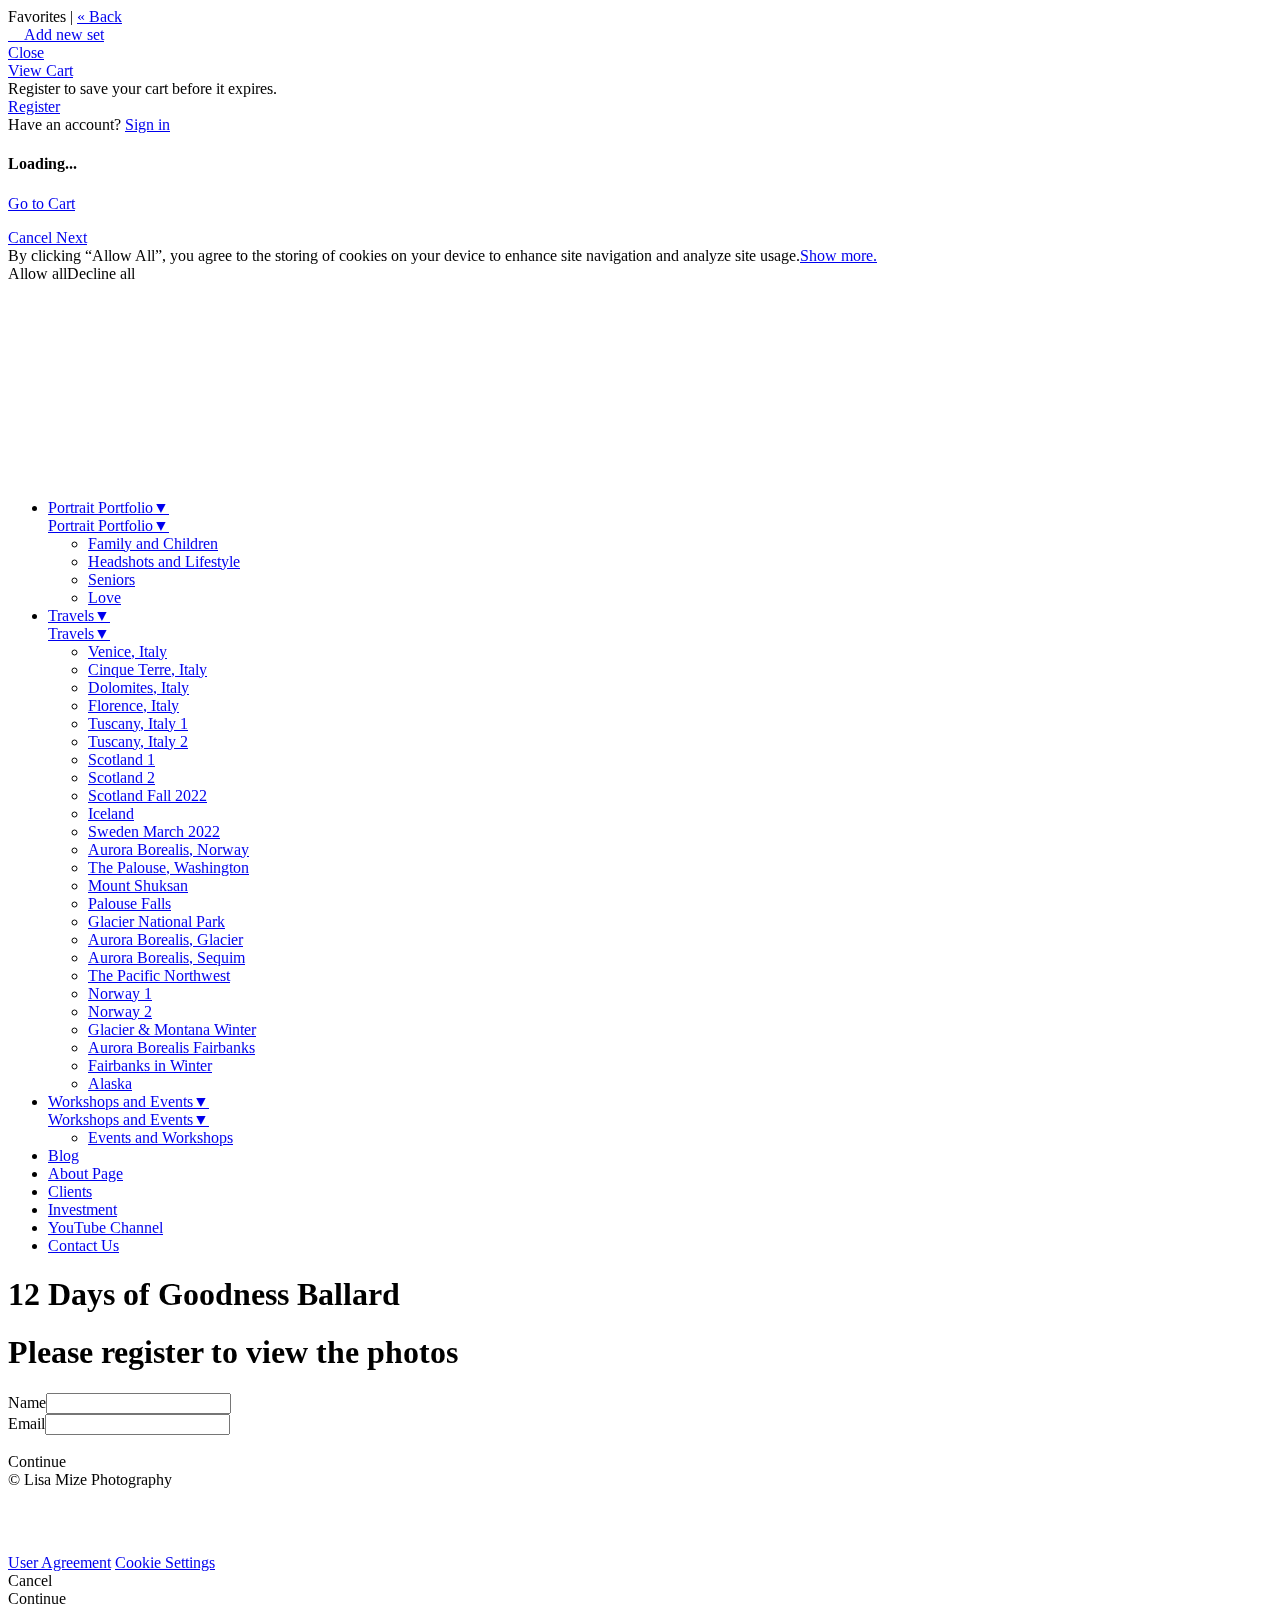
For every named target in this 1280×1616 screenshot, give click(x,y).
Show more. (838, 255)
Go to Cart (41, 203)
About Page (85, 1173)
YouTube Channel (105, 1227)
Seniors (111, 579)
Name (27, 1402)
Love (104, 597)
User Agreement (59, 1562)
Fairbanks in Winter (150, 1065)
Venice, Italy (127, 651)
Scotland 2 (121, 777)
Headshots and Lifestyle (164, 561)
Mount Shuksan (138, 885)
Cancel (32, 237)
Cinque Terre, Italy (147, 669)
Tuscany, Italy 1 (138, 723)
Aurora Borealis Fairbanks (171, 1047)
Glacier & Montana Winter (172, 1029)
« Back (99, 16)
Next (71, 237)
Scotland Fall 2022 (147, 795)
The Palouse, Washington (168, 867)
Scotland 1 (121, 759)
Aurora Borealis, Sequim (166, 957)
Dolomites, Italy (138, 687)
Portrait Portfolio (108, 507)
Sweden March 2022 (154, 831)
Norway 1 (120, 993)
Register (34, 106)
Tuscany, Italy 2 (138, 741)
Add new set (56, 34)
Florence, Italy (133, 705)
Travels (79, 615)
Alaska (110, 1083)
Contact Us (83, 1245)
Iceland (111, 813)
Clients (70, 1191)
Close (26, 52)
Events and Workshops (160, 1137)
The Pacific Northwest (159, 975)
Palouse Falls (129, 903)
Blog (63, 1155)
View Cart (40, 70)
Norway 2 (120, 1011)
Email (26, 1423)
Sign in (147, 124)
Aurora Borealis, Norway (168, 849)
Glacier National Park (156, 921)
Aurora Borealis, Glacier (165, 939)
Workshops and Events (128, 1101)
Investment (82, 1209)
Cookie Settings (165, 1562)
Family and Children (153, 543)
